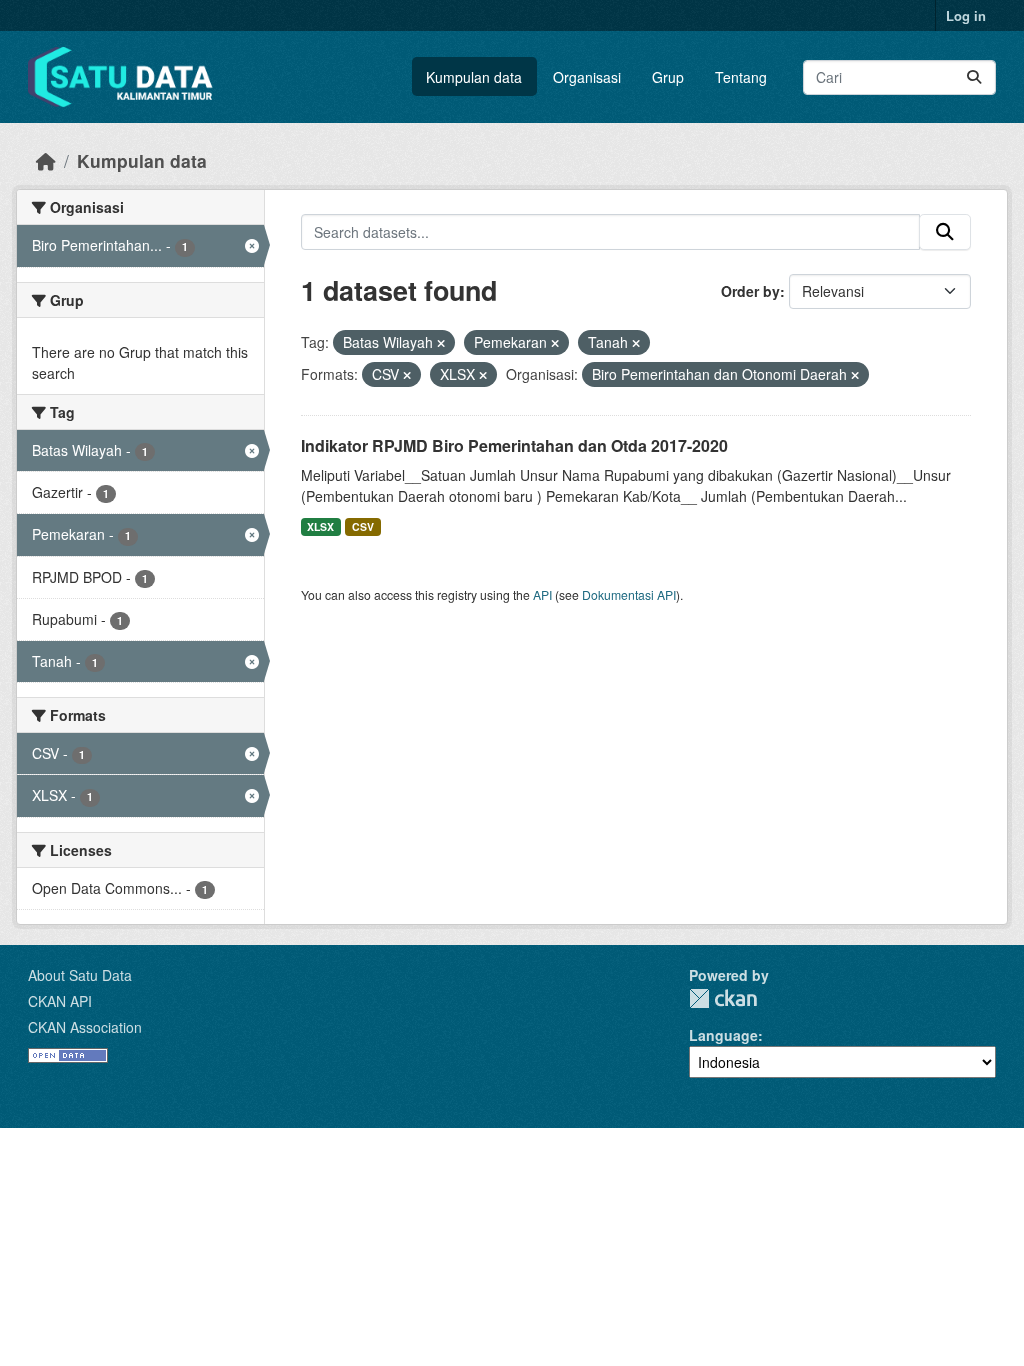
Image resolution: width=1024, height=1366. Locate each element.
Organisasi (587, 77)
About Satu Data (80, 975)
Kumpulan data (474, 77)
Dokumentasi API (629, 594)
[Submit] (974, 77)
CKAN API (60, 1001)
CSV (363, 526)
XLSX (320, 526)
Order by (750, 291)
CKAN (723, 998)
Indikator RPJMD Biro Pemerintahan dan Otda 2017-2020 (514, 445)
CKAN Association (85, 1027)
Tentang (741, 77)
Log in (966, 15)
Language (723, 1035)
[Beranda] (46, 160)
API (542, 594)
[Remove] (441, 343)
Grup (668, 77)
